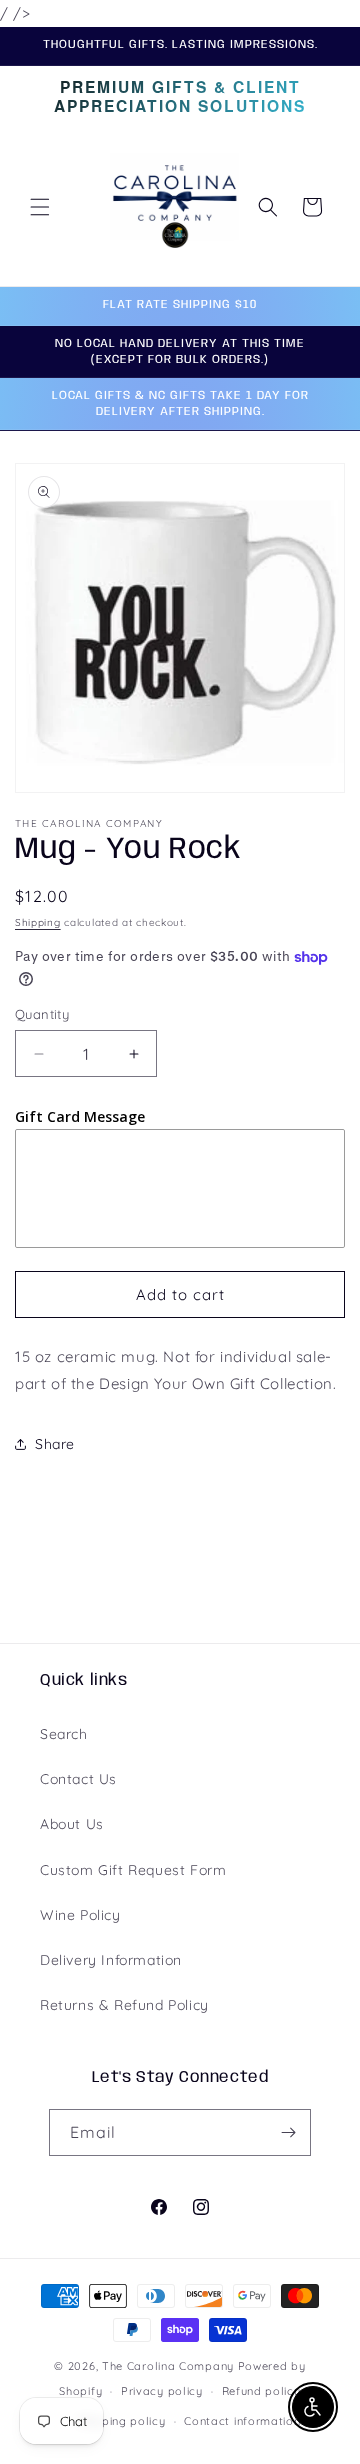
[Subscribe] (288, 2132)
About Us (72, 1824)
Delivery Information (111, 1960)
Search (64, 1734)
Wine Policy (80, 1915)
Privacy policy (162, 2391)
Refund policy (261, 2391)
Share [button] (55, 1444)
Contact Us (78, 1779)
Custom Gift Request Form (133, 1870)
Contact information (242, 2421)
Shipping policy (122, 2421)
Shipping (38, 922)
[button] (40, 207)
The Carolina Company (170, 2366)
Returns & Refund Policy (124, 2005)
